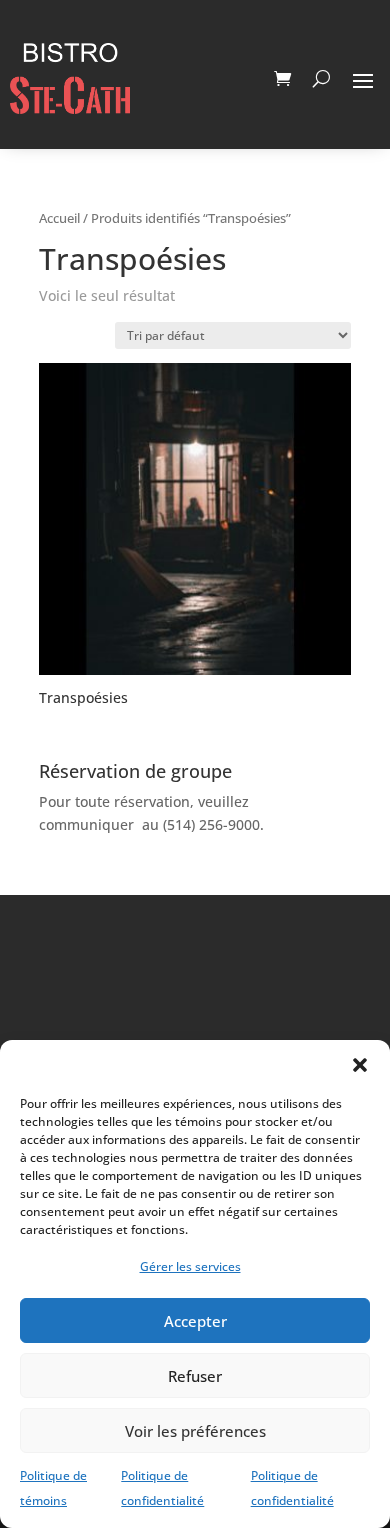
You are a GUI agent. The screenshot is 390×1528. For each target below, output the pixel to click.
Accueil (59, 218)
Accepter (195, 1321)
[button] (360, 1065)
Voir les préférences (195, 1431)
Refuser (195, 1376)
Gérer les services (190, 1266)
